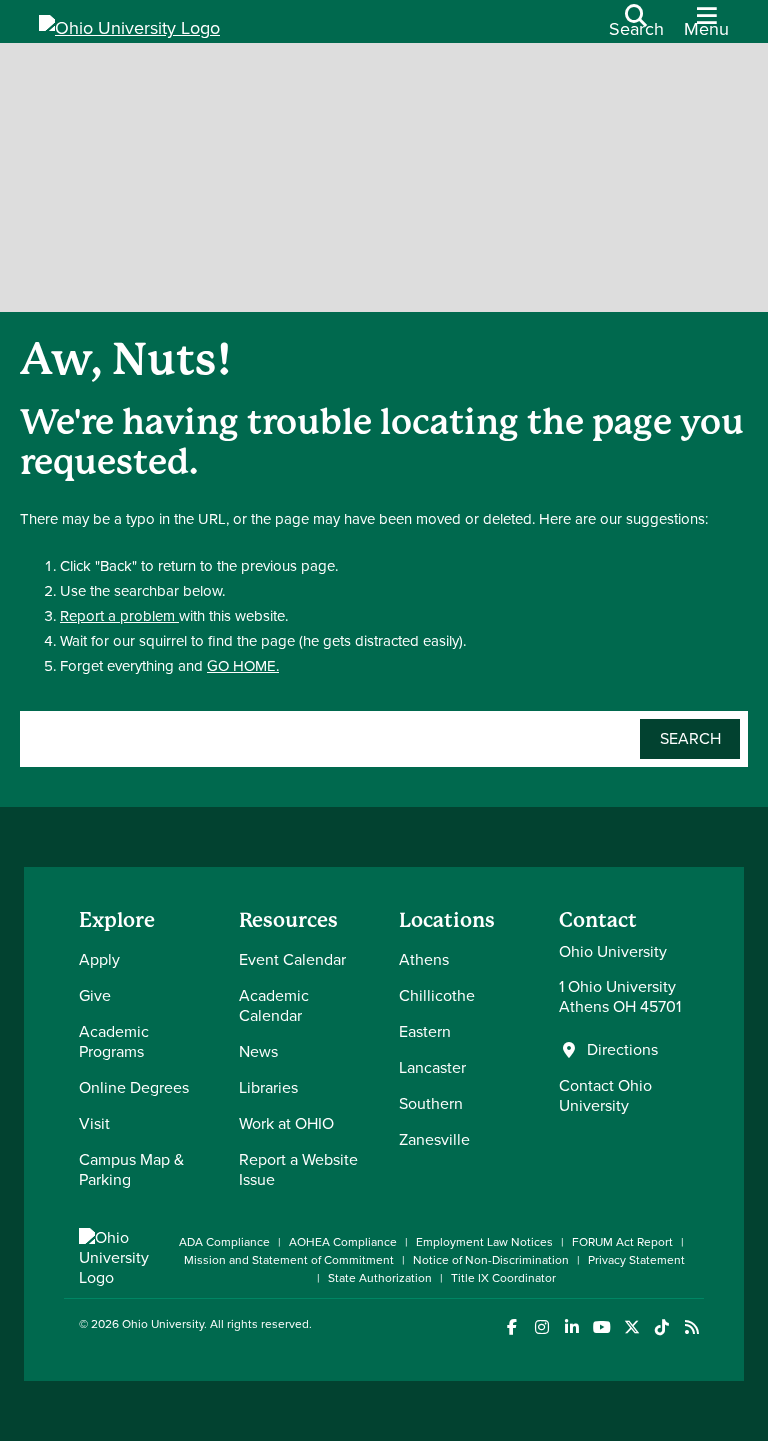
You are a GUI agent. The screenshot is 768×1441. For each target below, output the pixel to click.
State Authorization (380, 1278)
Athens (424, 959)
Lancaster (432, 1067)
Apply (99, 959)
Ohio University (163, 1324)
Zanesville (434, 1139)
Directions (622, 1050)
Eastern (425, 1031)
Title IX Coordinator (503, 1278)
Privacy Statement (636, 1260)
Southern (431, 1103)
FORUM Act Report (622, 1242)
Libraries (268, 1087)
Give (95, 995)
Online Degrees (134, 1087)
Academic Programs (114, 1041)
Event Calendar (292, 959)
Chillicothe (437, 995)
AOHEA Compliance (343, 1242)
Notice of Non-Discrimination (491, 1260)
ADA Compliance (224, 1242)
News (258, 1051)
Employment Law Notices (484, 1242)
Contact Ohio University (605, 1095)
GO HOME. (243, 666)
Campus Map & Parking (131, 1169)
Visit (94, 1123)
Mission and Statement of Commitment (289, 1260)
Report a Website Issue (298, 1169)
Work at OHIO (286, 1123)
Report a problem (119, 616)
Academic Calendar (274, 1005)
